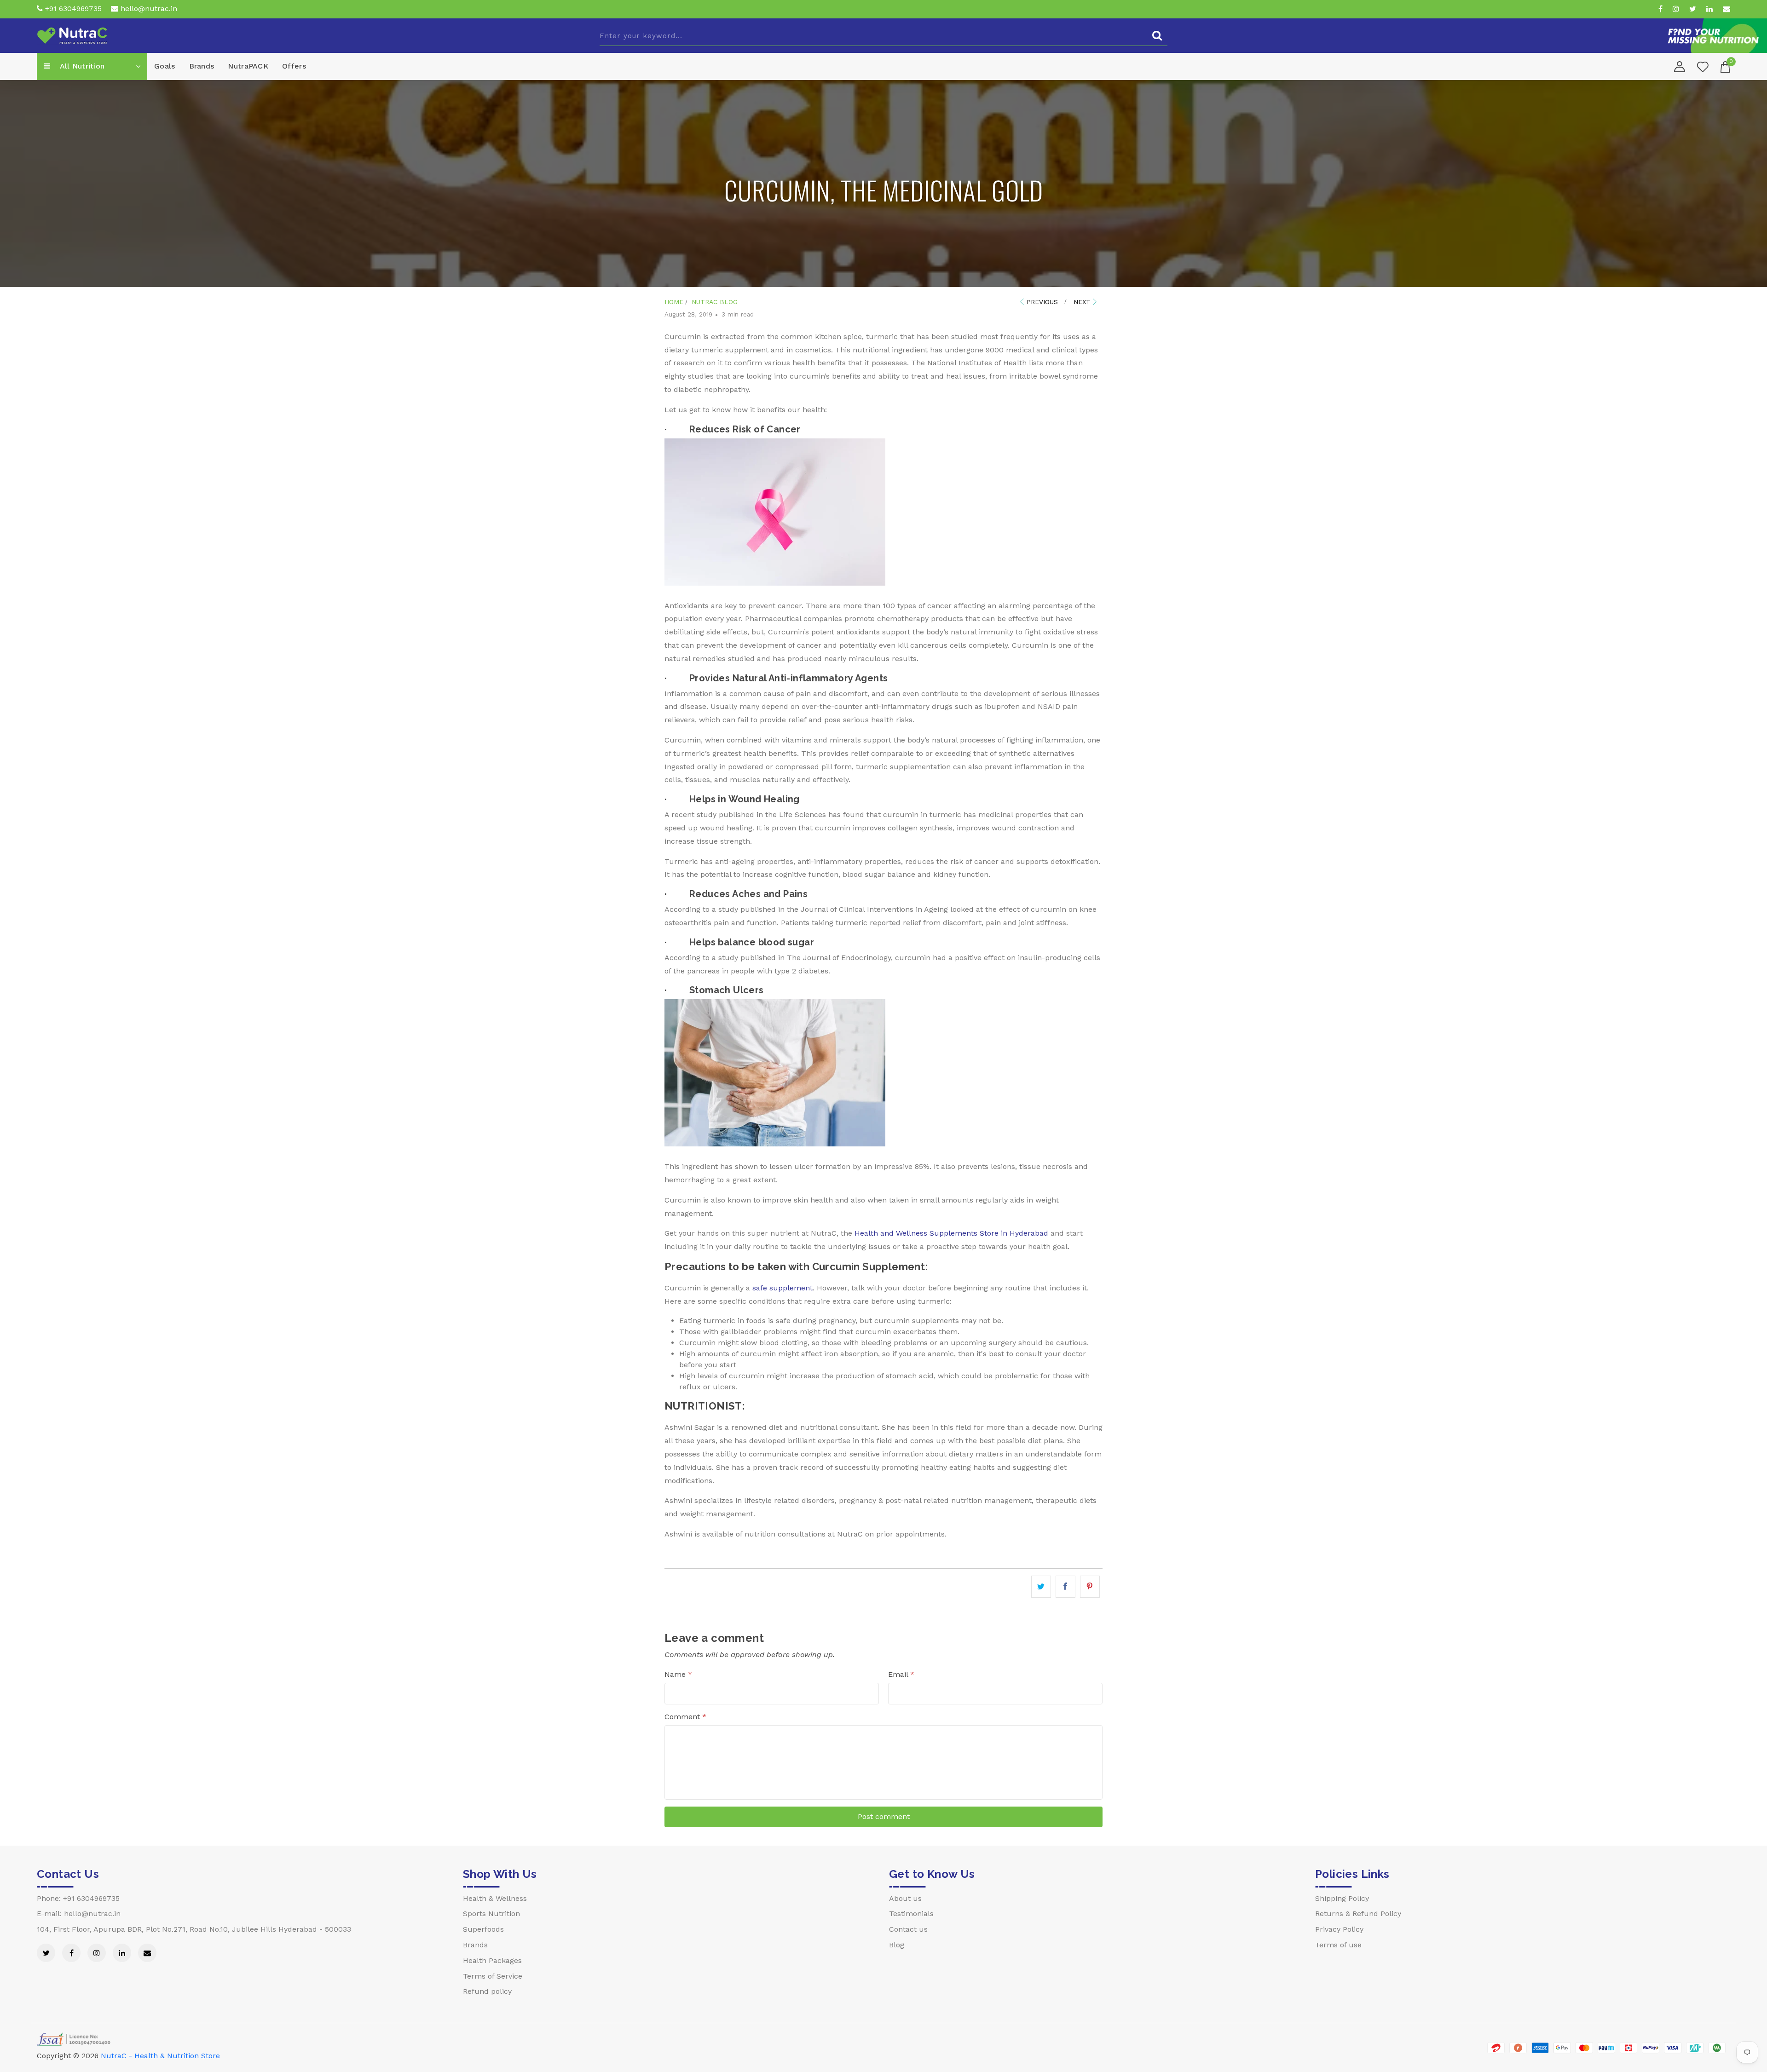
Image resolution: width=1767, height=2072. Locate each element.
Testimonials (911, 1914)
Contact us (908, 1929)
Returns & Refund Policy (1358, 1914)
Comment (685, 1717)
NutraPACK (248, 66)
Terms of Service (493, 1976)
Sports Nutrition (491, 1914)
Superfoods (483, 1929)
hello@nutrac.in (148, 9)
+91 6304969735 (72, 9)
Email (901, 1674)
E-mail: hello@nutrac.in (79, 1914)
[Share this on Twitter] (1041, 1587)
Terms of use (1338, 1945)
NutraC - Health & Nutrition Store (160, 2056)
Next (1082, 302)
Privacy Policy (1339, 1929)
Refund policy (487, 1991)
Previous (1042, 302)
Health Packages (492, 1960)
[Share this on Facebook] (1065, 1587)
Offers (294, 66)
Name (678, 1674)
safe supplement (782, 1288)
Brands (202, 66)
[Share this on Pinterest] (1090, 1587)
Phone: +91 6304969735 (78, 1898)
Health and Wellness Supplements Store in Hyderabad (951, 1233)
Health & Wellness (495, 1898)
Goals (165, 66)
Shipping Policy (1342, 1898)
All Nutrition (81, 66)
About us (905, 1898)
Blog (897, 1945)
